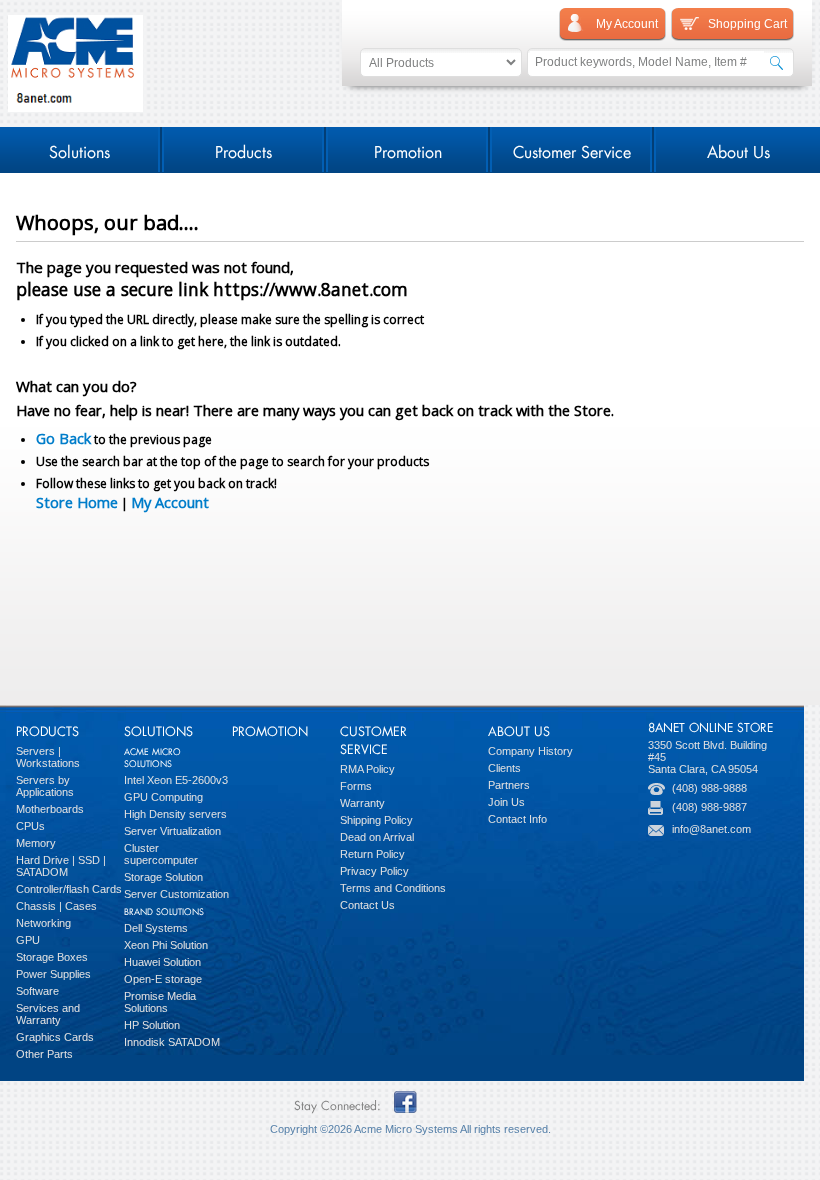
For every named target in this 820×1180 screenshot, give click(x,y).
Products (243, 149)
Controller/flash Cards (69, 889)
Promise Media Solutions (160, 1002)
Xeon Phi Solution (166, 945)
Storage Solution (163, 877)
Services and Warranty (48, 1014)
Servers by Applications (45, 786)
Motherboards (50, 809)
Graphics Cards (55, 1037)
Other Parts (44, 1054)
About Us (738, 149)
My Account (170, 502)
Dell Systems (156, 928)
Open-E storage (163, 979)
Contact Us (367, 905)
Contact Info (517, 819)
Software (37, 991)
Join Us (506, 802)
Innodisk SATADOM (172, 1042)
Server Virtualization (172, 831)
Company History (530, 751)
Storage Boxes (52, 957)
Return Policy (372, 854)
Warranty (362, 803)
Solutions (79, 149)
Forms (356, 786)
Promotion (408, 149)
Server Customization (176, 894)
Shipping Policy (376, 820)
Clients (504, 768)
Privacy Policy (374, 871)
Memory (36, 843)
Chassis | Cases (56, 906)
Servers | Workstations (48, 757)
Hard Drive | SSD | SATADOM (61, 866)
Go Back (63, 438)
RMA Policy (367, 769)
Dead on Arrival (377, 837)
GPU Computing (163, 797)
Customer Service (572, 149)
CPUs (30, 826)
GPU (28, 940)
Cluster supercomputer (161, 854)
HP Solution (152, 1025)
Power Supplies (53, 974)
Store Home (77, 502)
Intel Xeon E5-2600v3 (176, 780)
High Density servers (175, 814)
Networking (43, 923)
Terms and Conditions (393, 888)
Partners (509, 785)
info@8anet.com (711, 829)
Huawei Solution (162, 962)
